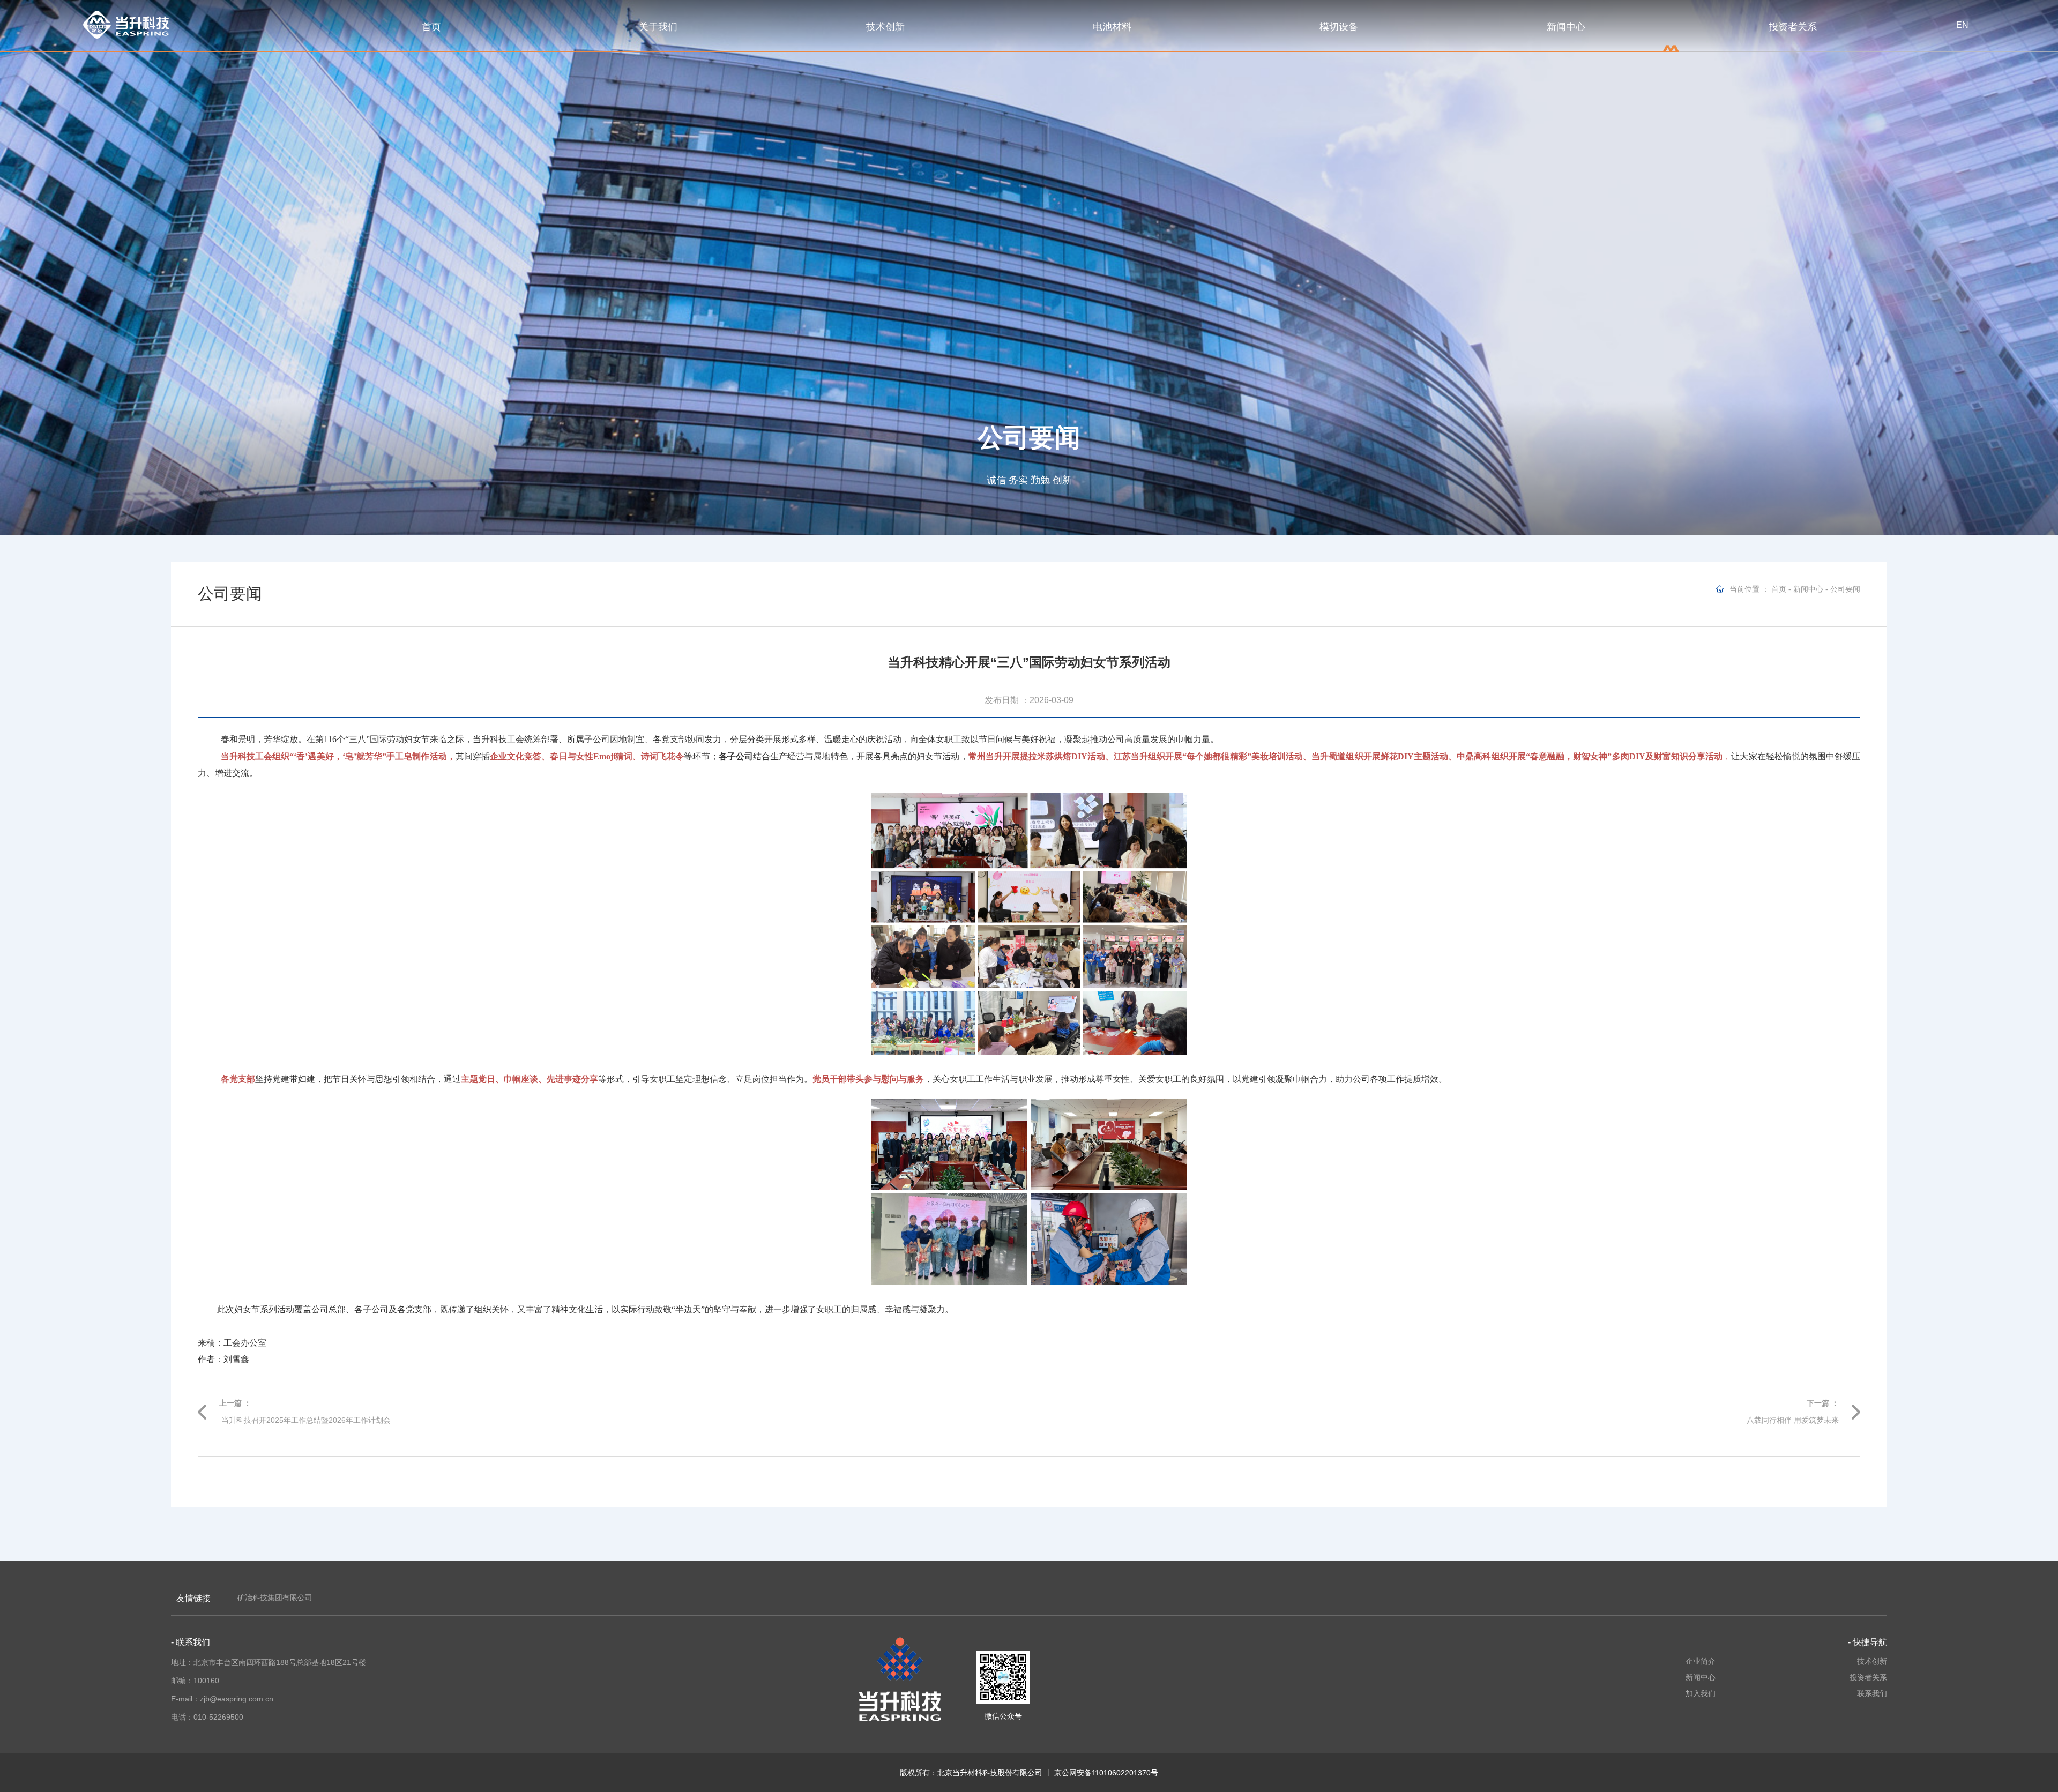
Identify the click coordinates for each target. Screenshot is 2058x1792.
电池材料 (1112, 27)
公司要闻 (1845, 589)
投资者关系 (1793, 27)
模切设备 (1339, 27)
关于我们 (658, 27)
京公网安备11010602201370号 (1106, 1773)
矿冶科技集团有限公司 (275, 1597)
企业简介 (1701, 1661)
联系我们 (1872, 1693)
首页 (431, 27)
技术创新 (885, 27)
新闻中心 (1566, 27)
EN (1962, 25)
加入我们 (1701, 1693)
